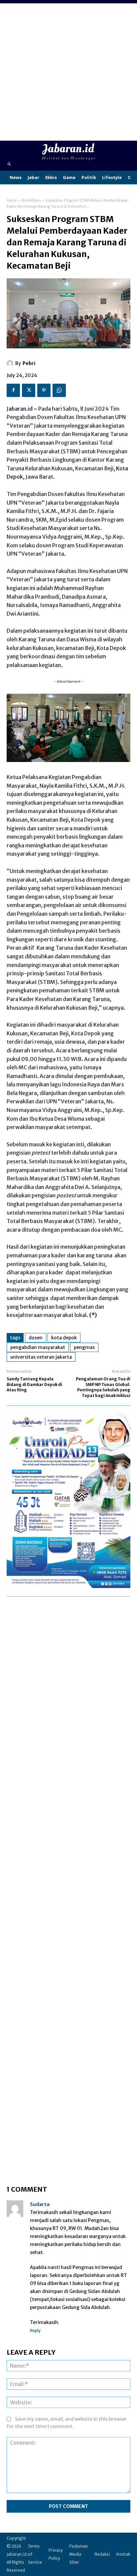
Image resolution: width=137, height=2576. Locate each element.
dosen (36, 1338)
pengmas (84, 1347)
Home (12, 200)
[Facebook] (13, 390)
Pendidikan (31, 200)
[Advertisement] (68, 72)
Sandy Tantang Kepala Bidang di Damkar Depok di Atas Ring (34, 1384)
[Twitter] (29, 390)
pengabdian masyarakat (38, 1347)
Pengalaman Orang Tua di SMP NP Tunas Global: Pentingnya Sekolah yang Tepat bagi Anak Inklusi (103, 1387)
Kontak (123, 2554)
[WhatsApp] (59, 390)
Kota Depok (64, 1338)
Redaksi (102, 2554)
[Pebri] (11, 363)
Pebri (29, 363)
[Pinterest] (44, 390)
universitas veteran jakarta (41, 1357)
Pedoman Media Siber (78, 2554)
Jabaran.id (20, 409)
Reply (35, 2330)
